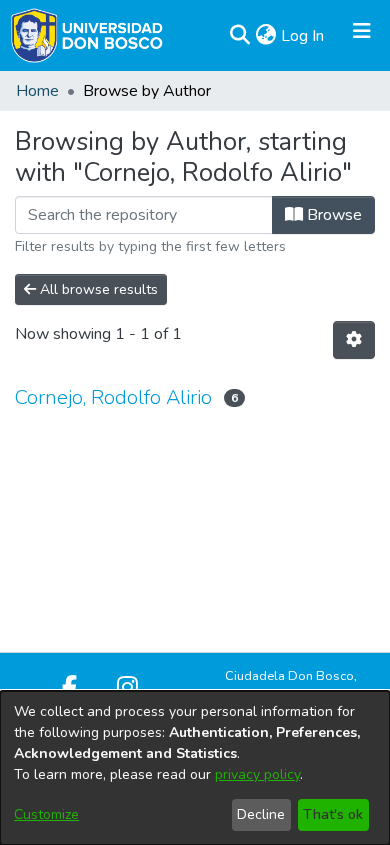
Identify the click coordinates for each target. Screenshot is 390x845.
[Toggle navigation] (362, 36)
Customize (46, 814)
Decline (261, 814)
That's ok (333, 814)
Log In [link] (303, 36)
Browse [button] (332, 215)
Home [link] (37, 91)
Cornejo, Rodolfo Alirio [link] (113, 397)
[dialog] (195, 768)
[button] (239, 36)
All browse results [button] (97, 289)
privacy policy (257, 774)
